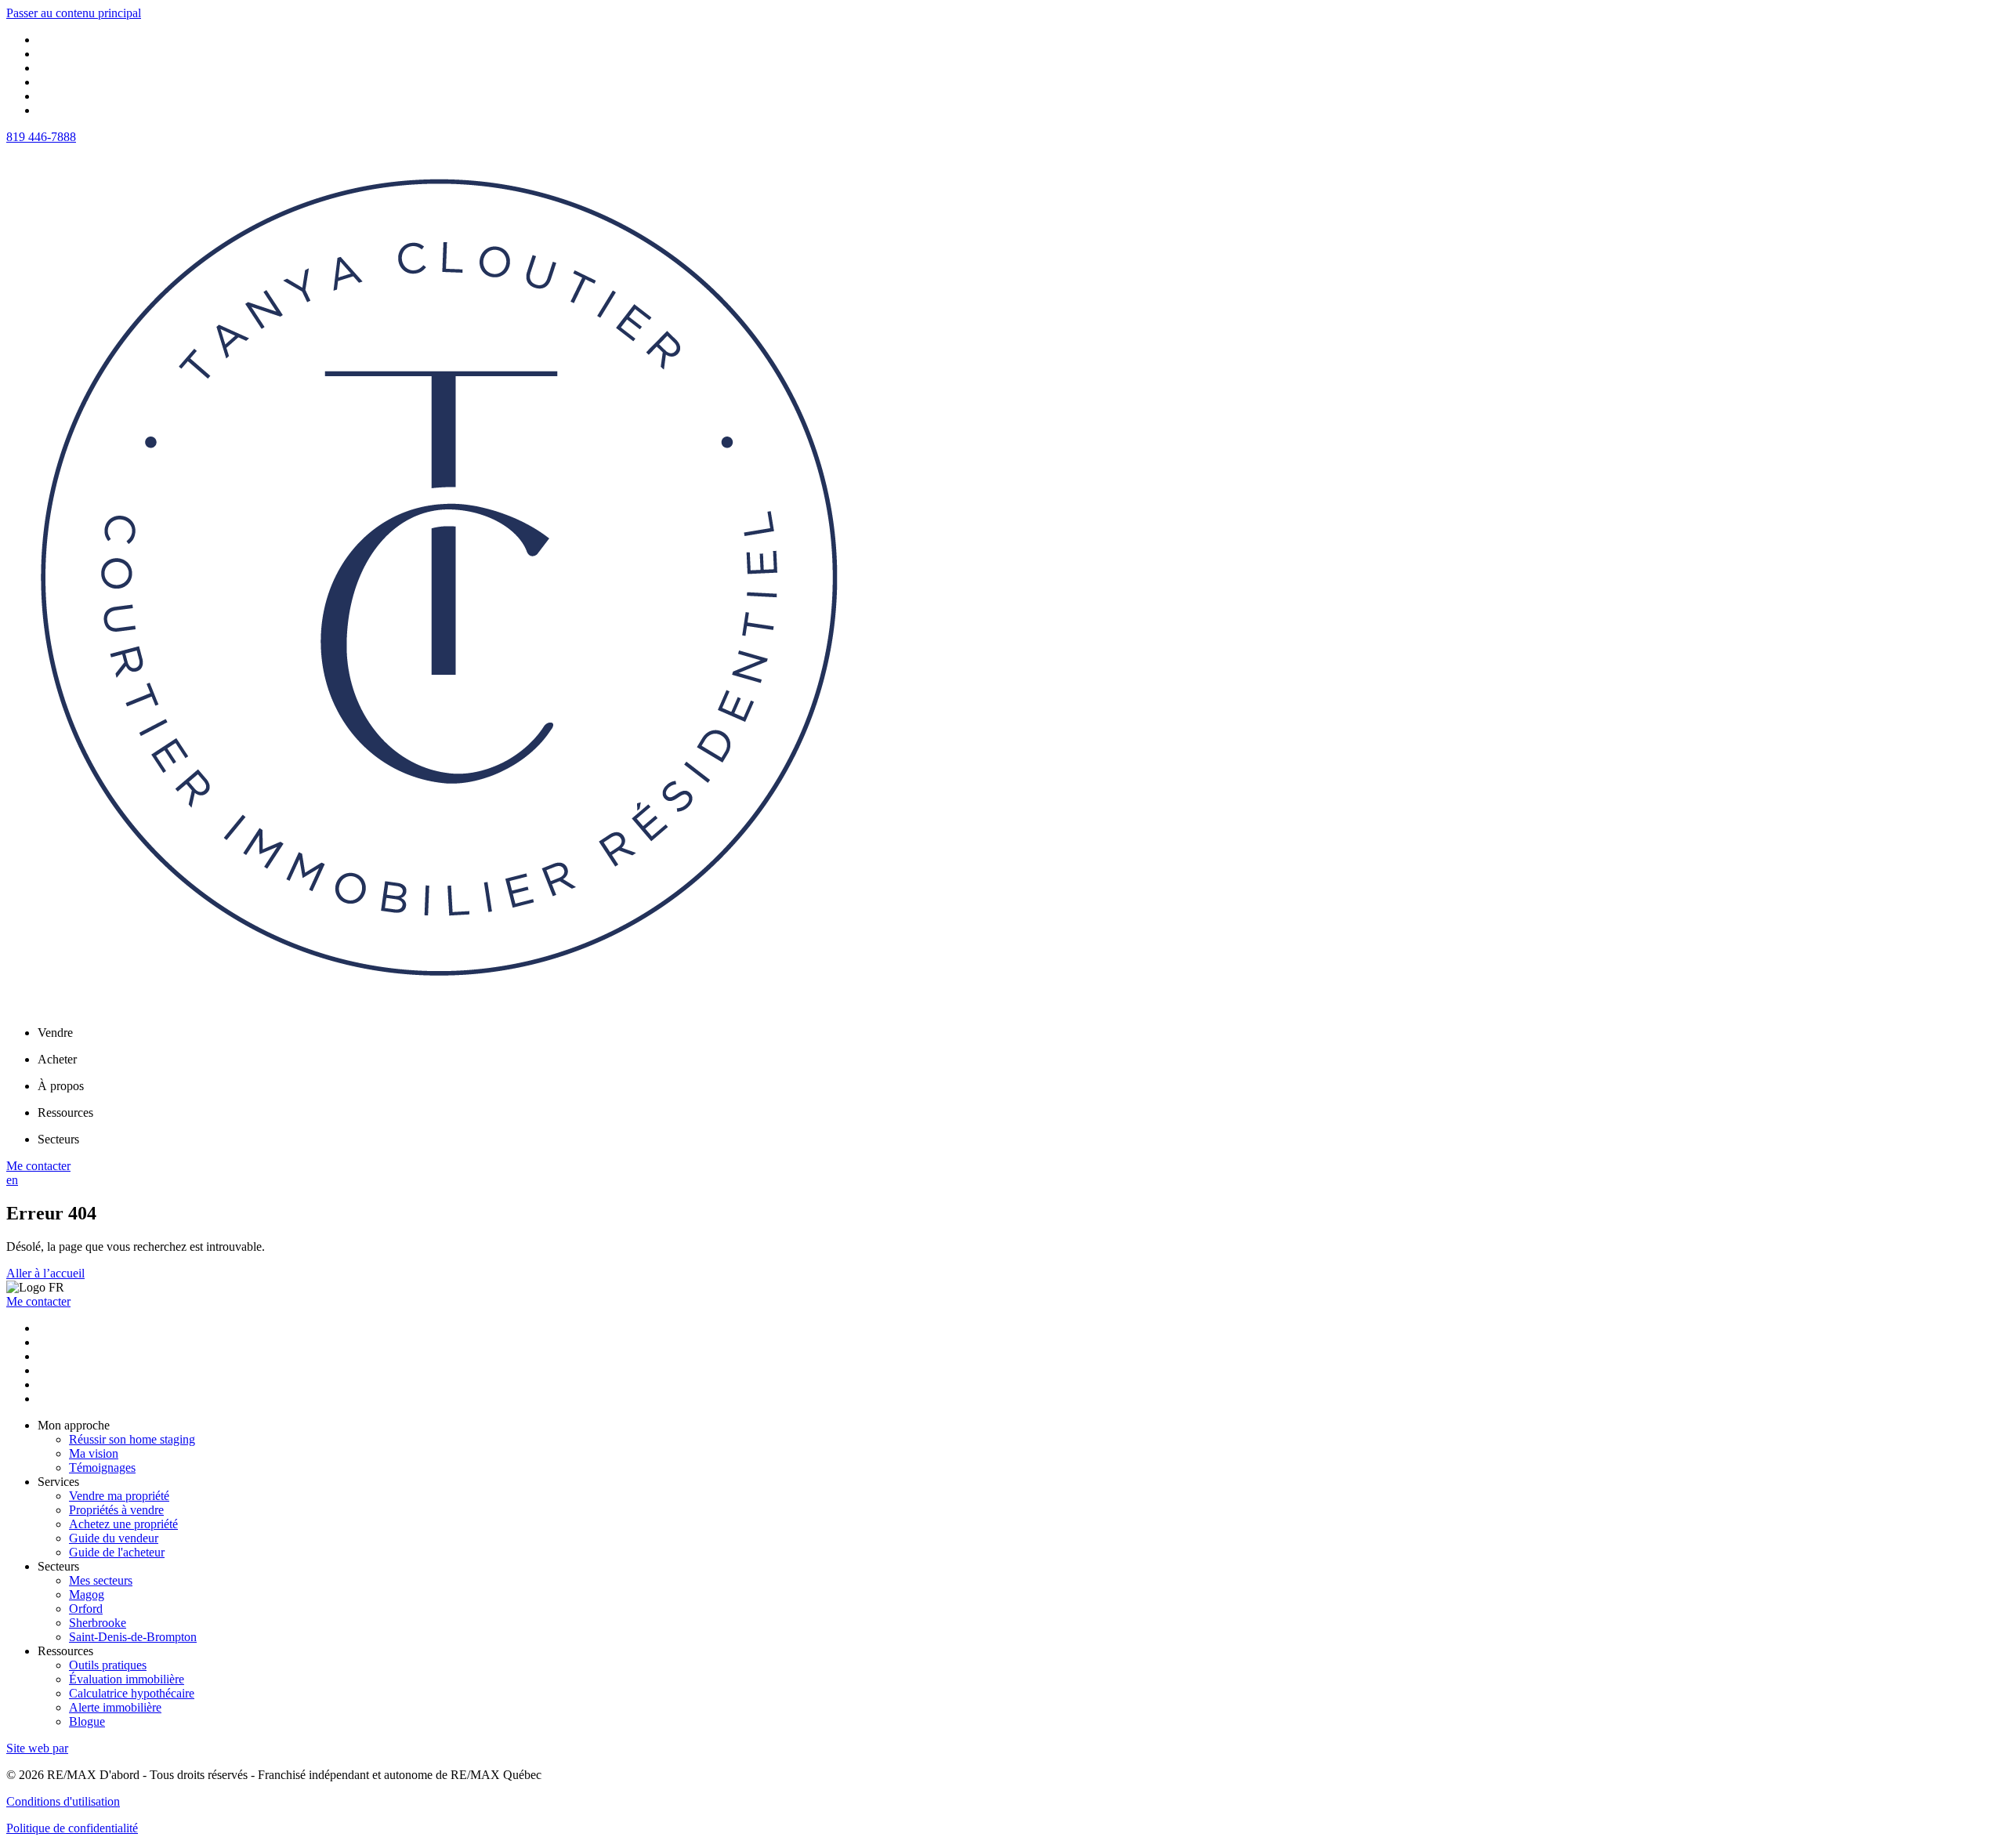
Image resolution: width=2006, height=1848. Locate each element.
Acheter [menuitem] (57, 1059)
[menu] (1019, 1033)
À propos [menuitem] (61, 1086)
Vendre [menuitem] (55, 1033)
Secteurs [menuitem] (58, 1139)
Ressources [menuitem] (65, 1112)
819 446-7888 (41, 137)
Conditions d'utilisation (63, 1801)
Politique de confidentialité (72, 1828)
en (12, 1180)
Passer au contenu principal (74, 13)
